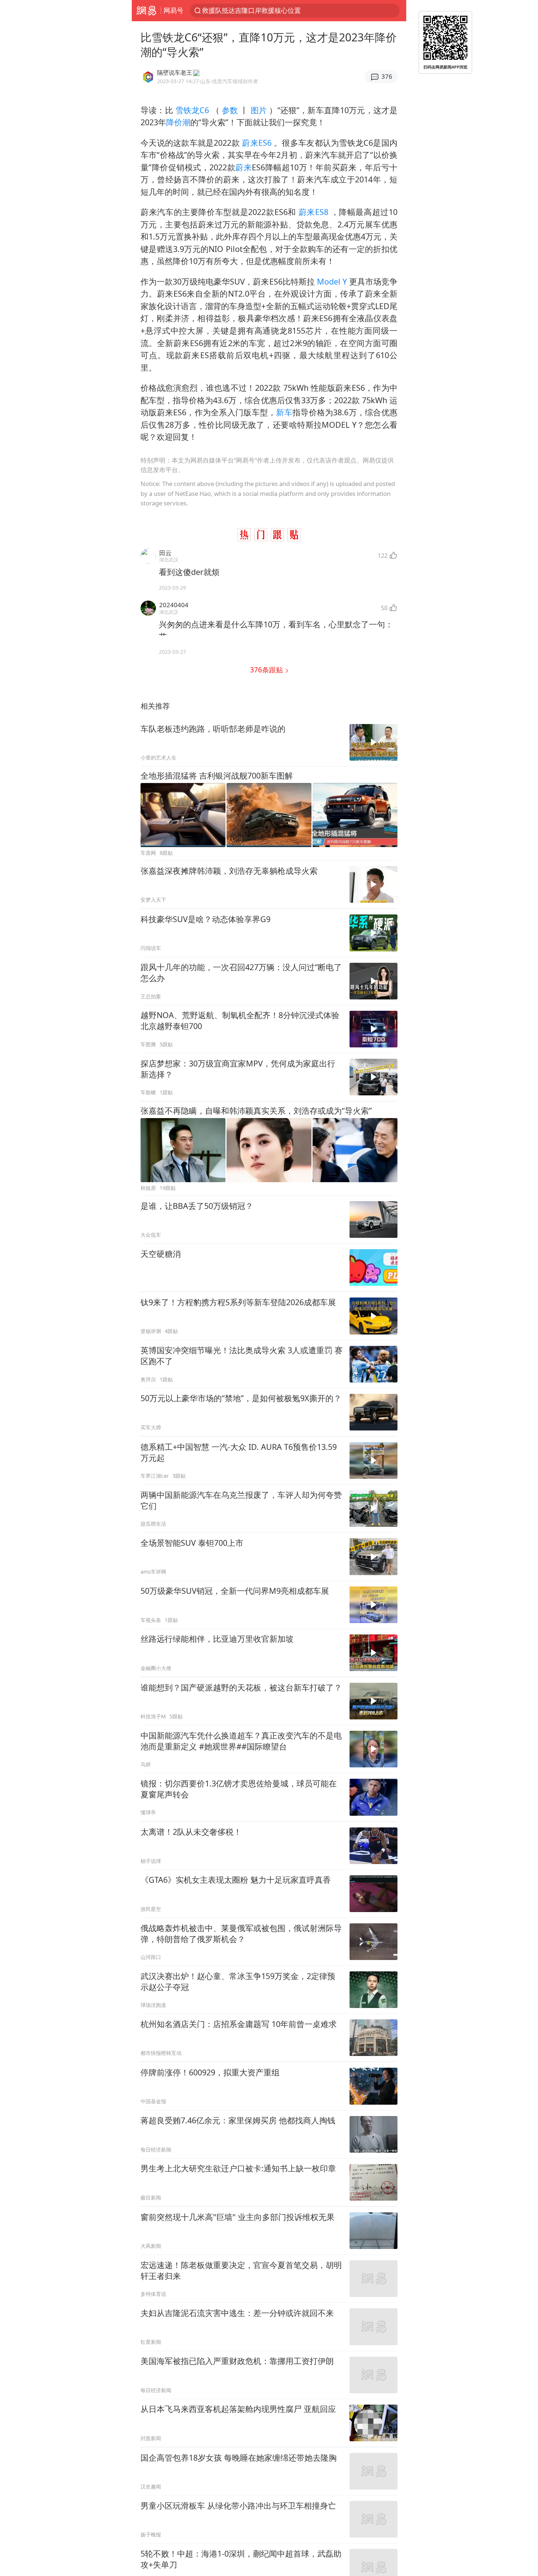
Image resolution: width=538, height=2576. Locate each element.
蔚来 (244, 167)
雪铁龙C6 (192, 110)
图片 (259, 110)
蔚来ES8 (313, 212)
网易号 (173, 10)
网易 (146, 11)
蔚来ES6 (257, 143)
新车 (284, 412)
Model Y (332, 281)
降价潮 (178, 122)
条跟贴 (267, 670)
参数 (230, 110)
